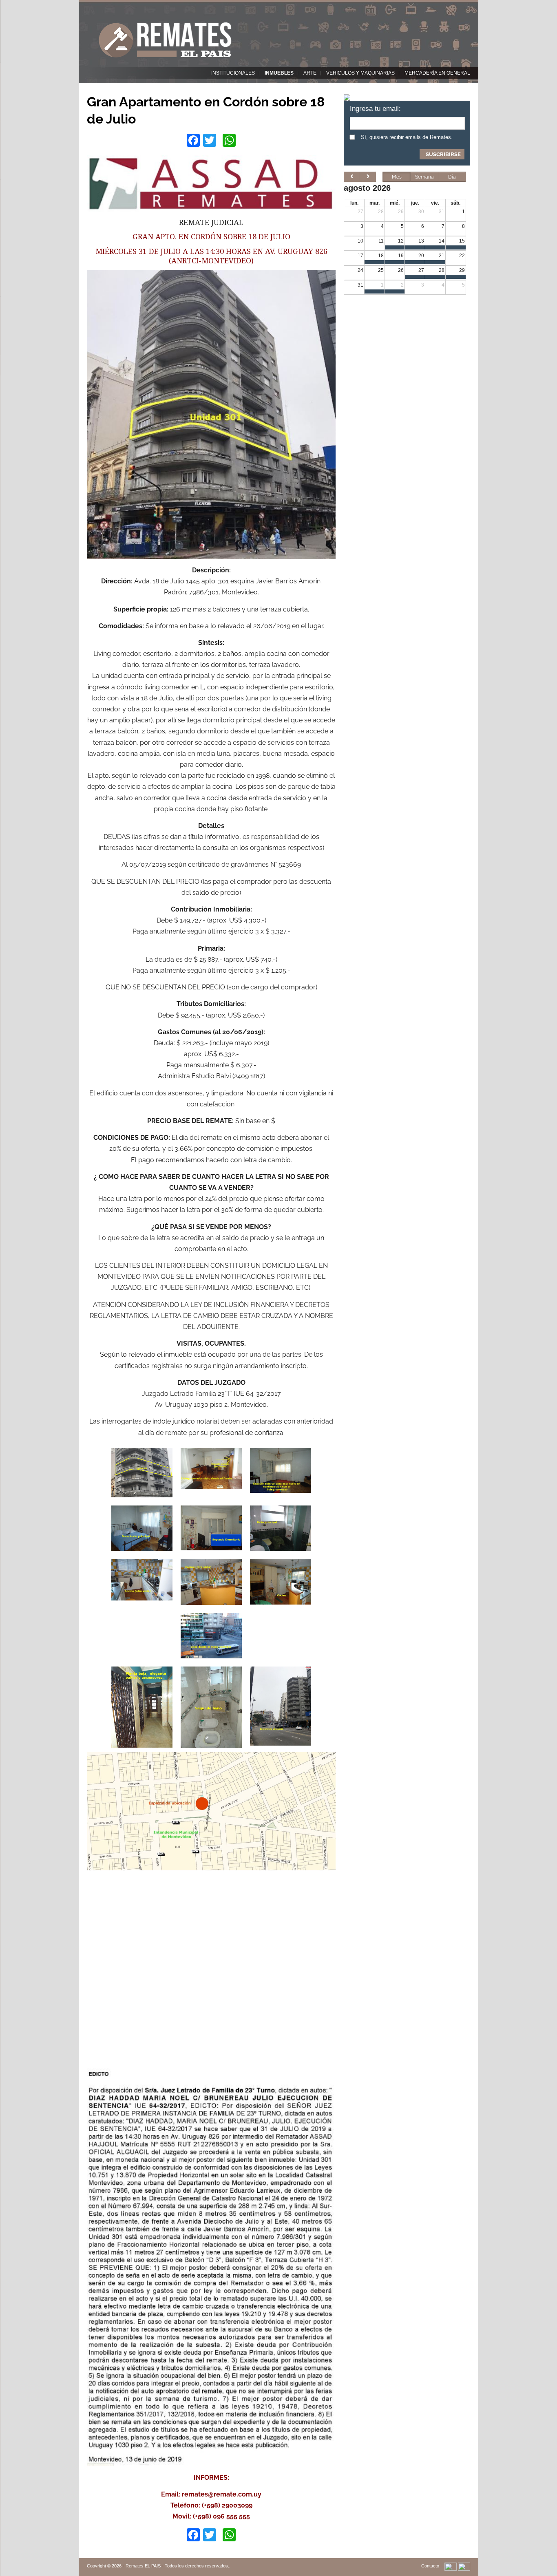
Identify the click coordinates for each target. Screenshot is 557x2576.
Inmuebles (279, 73)
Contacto (430, 2566)
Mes (397, 177)
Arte (310, 73)
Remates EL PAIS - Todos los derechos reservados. (177, 2566)
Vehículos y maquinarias (360, 73)
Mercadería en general (437, 73)
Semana (424, 177)
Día (452, 177)
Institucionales (233, 73)
